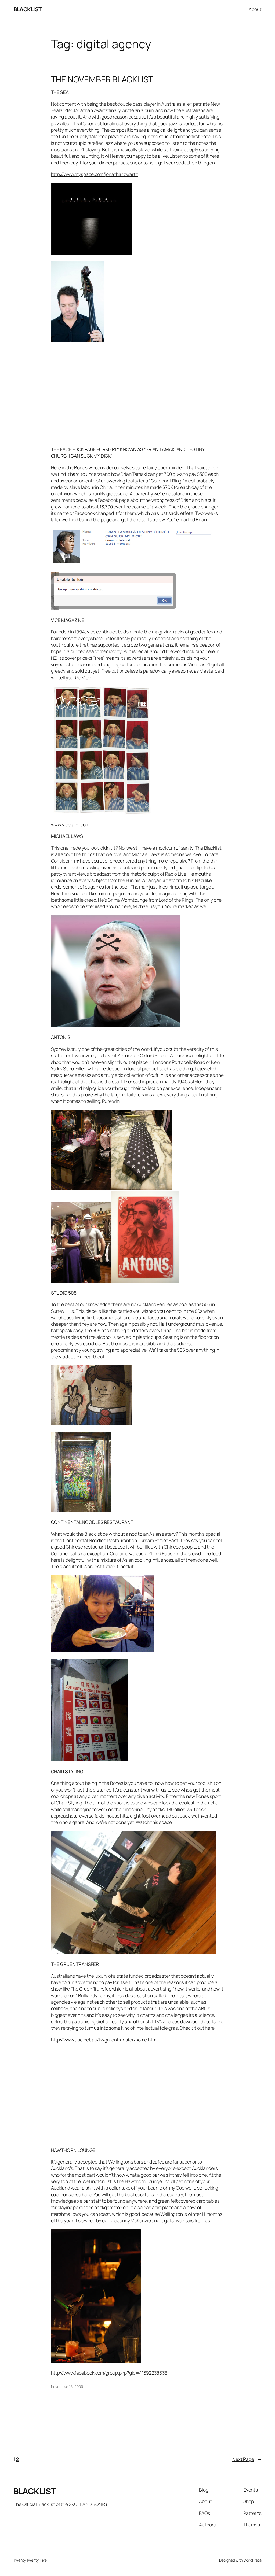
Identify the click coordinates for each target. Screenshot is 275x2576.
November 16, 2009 (67, 2387)
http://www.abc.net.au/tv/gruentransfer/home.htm (104, 2040)
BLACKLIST (28, 9)
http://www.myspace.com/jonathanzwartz (95, 174)
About (255, 9)
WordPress (253, 2560)
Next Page (247, 2459)
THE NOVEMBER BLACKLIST (102, 79)
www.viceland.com (70, 824)
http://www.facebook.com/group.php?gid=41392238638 (109, 2373)
